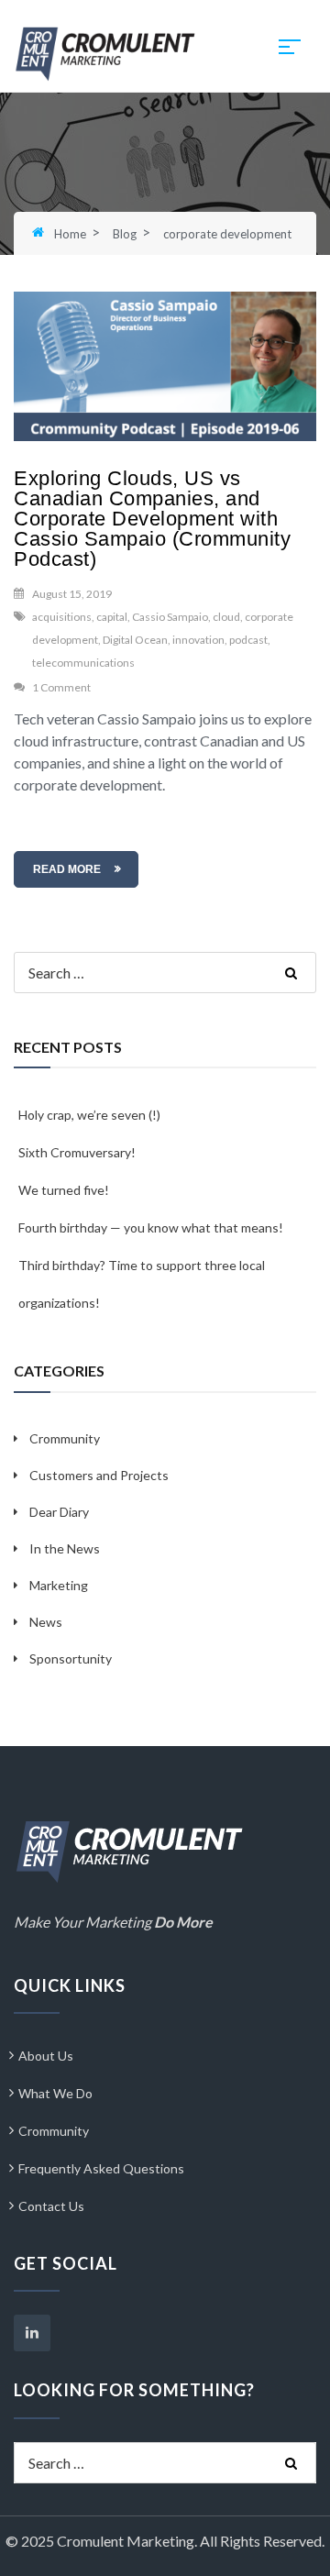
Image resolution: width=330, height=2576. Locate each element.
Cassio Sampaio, (171, 617)
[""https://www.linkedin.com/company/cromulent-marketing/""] (32, 2333)
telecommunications (83, 663)
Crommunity (65, 1438)
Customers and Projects (99, 1475)
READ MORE (67, 869)
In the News (65, 1548)
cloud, (228, 617)
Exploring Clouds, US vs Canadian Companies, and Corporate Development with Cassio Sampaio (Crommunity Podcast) (152, 519)
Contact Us (51, 2206)
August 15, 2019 (72, 594)
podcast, (250, 640)
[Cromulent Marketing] (105, 52)
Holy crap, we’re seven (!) (89, 1115)
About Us (46, 2056)
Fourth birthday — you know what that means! (151, 1227)
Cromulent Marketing (126, 2541)
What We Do (55, 2093)
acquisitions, (63, 617)
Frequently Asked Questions (101, 2168)
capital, (113, 617)
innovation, (200, 640)
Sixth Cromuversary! (77, 1152)
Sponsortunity (71, 1658)
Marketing (59, 1585)
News (46, 1622)
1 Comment (61, 687)
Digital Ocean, (137, 640)
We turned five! (64, 1190)
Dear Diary (59, 1512)
